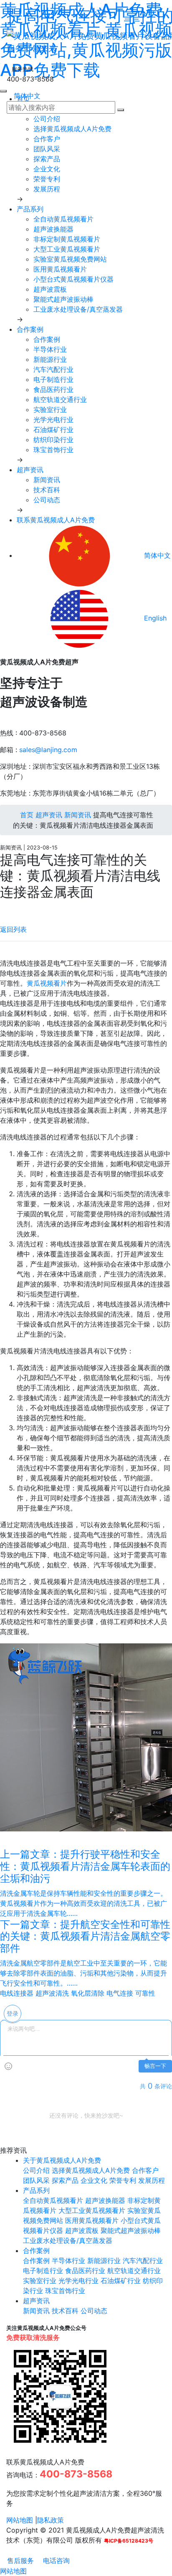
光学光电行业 (53, 420)
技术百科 (47, 490)
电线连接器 (17, 1993)
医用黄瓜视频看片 (60, 269)
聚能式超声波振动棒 (63, 299)
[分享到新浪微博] (3, 909)
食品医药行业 (53, 389)
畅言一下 (155, 2066)
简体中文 (26, 96)
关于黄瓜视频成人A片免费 (62, 2160)
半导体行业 (50, 349)
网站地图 (20, 2520)
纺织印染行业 (53, 440)
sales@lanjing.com (48, 750)
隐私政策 (51, 2520)
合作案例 (30, 329)
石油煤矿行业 (53, 430)
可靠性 (145, 1993)
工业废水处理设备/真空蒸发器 (78, 309)
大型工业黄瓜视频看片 (67, 249)
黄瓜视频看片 (47, 983)
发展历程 (47, 189)
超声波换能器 (53, 229)
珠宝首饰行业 (53, 450)
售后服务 (19, 2561)
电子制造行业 (53, 379)
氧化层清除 (88, 1993)
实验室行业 (50, 409)
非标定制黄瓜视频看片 (67, 239)
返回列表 (13, 929)
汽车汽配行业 (53, 369)
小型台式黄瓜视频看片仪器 (73, 279)
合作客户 (47, 139)
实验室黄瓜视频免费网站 (70, 259)
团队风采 (47, 149)
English (154, 618)
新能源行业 (50, 359)
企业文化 (47, 169)
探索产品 (47, 159)
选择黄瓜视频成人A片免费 (72, 129)
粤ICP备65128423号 (129, 2541)
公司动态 (47, 500)
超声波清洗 (52, 1993)
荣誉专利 (47, 179)
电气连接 (120, 1993)
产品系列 (30, 209)
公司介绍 (47, 119)
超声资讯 (30, 470)
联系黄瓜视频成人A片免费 (56, 520)
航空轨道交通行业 (60, 399)
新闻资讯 (47, 480)
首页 (26, 815)
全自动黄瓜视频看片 (63, 219)
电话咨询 (55, 2561)
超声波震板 (50, 289)
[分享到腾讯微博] (10, 909)
